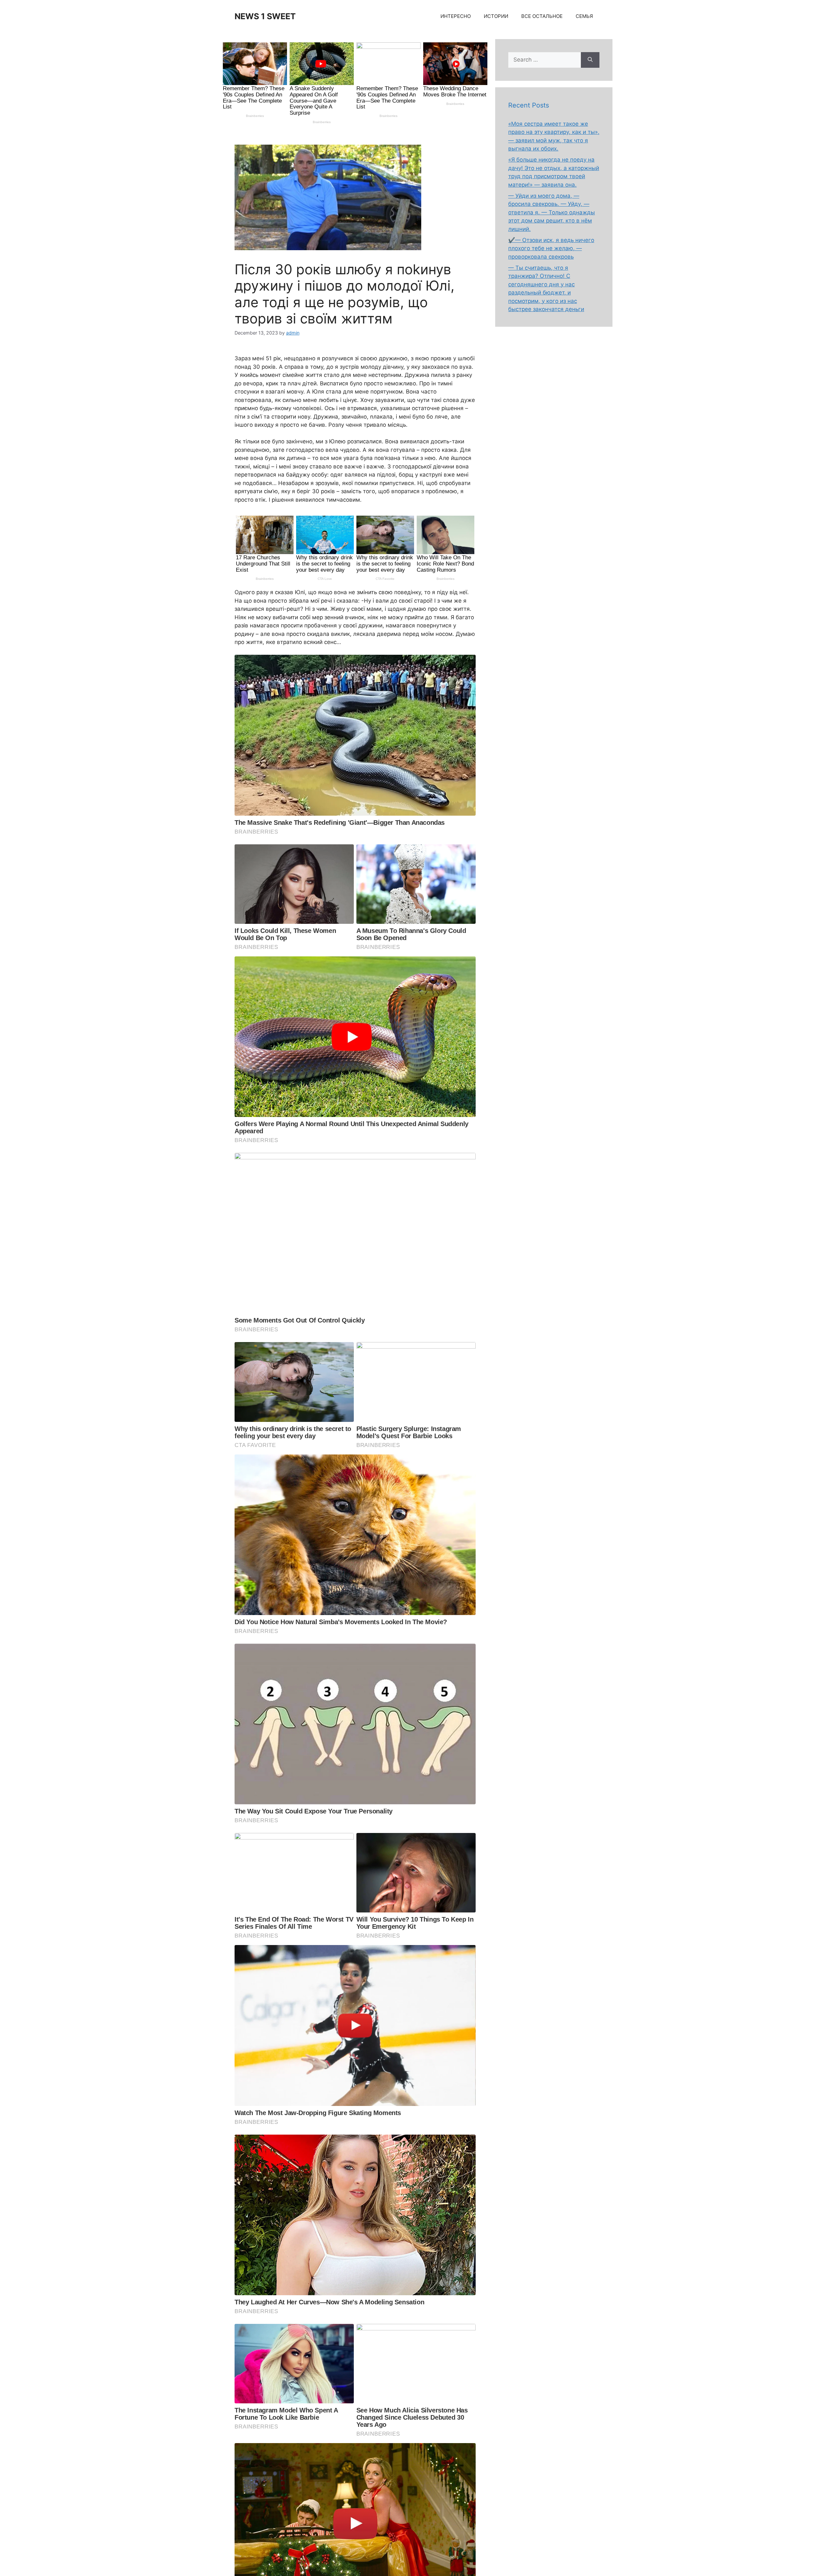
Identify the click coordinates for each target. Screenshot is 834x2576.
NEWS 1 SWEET (265, 16)
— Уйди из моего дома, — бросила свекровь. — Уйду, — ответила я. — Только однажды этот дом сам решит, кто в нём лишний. (552, 212)
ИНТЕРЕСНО (456, 16)
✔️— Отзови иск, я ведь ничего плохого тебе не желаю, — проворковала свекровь (551, 248)
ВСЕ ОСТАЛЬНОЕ (542, 16)
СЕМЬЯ (584, 16)
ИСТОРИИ (496, 16)
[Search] (590, 60)
